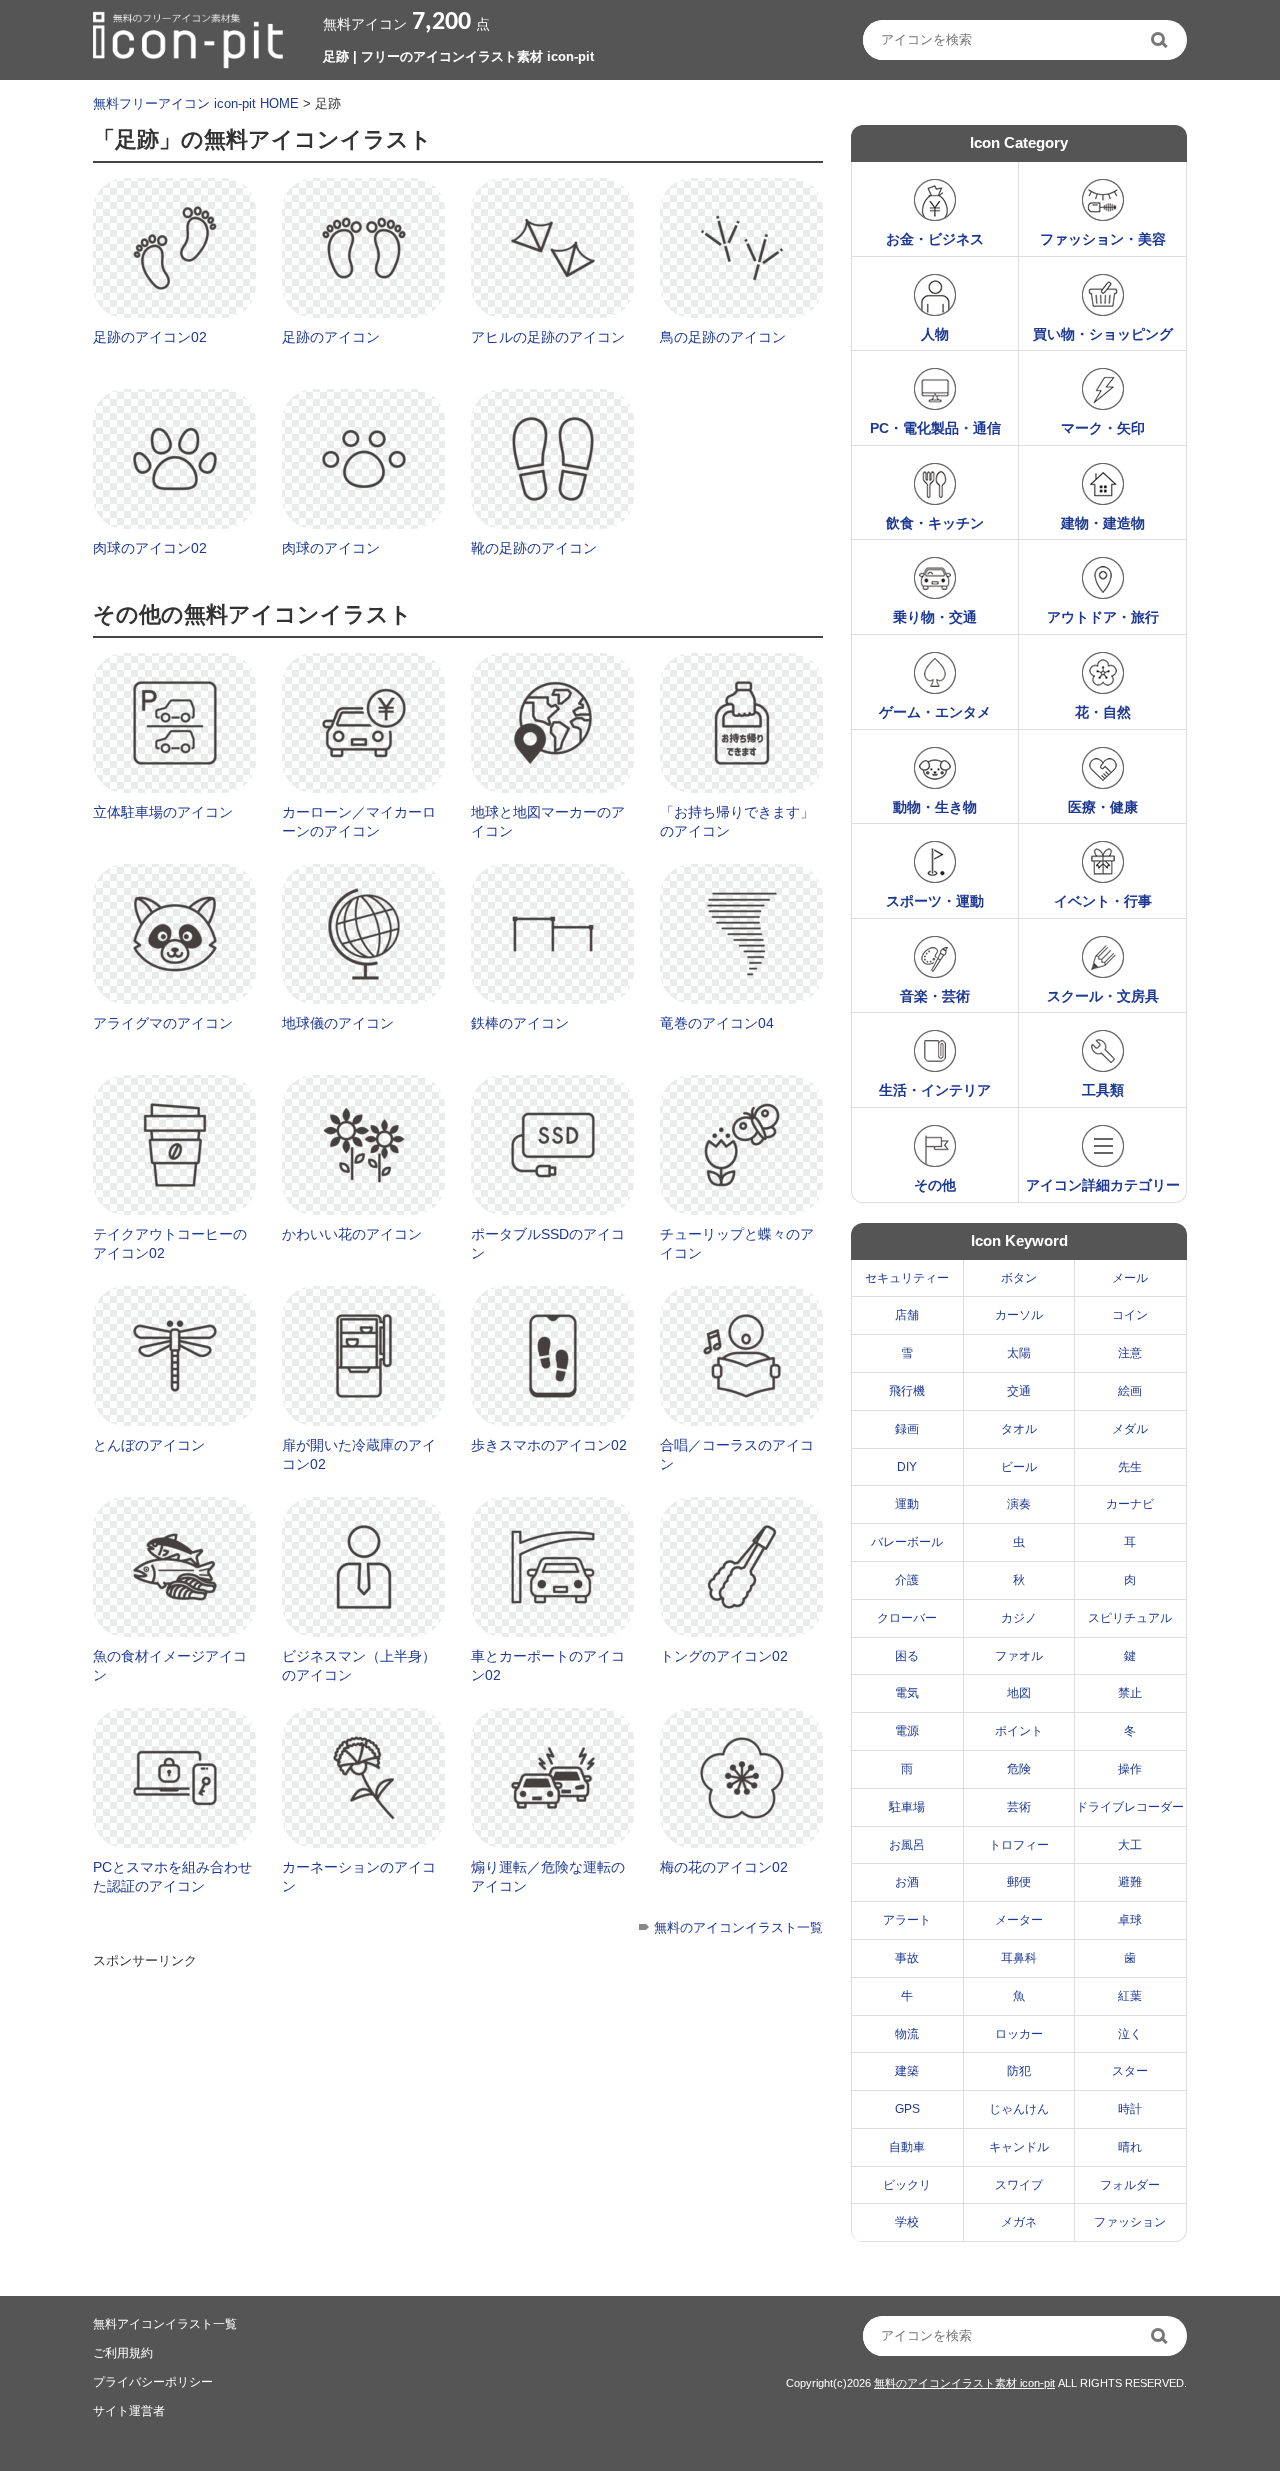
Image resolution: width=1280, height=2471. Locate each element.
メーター (1019, 1920)
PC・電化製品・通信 (935, 428)
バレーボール (907, 1542)
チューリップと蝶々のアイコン (737, 1244)
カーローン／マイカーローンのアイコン (359, 822)
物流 (907, 2034)
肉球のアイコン (331, 548)
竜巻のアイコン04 (717, 1023)
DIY (907, 1467)
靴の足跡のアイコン (534, 548)
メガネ (1019, 2222)
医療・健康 (1103, 807)
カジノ (1019, 1618)
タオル (1019, 1429)
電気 (907, 1693)
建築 (907, 2071)
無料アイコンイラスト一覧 (165, 2324)
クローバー (907, 1618)
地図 (1019, 1693)
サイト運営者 (129, 2411)
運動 (907, 1504)
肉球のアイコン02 (150, 548)
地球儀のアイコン (338, 1023)
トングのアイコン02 (724, 1656)
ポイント (1019, 1731)
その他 (935, 1185)
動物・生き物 (935, 807)
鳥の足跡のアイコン (723, 337)
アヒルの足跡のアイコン (548, 337)
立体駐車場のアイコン (163, 812)
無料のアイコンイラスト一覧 (738, 1927)
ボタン (1019, 1278)
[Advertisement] (457, 2116)
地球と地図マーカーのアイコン (548, 822)
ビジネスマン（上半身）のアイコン (359, 1666)
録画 (907, 1429)
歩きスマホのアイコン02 (549, 1445)
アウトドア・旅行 (1103, 617)
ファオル (1019, 1656)
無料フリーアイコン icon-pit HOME (196, 103)
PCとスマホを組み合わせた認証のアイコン (172, 1877)
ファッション (1130, 2222)
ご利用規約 (123, 2353)
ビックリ (907, 2185)
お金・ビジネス (935, 239)
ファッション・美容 (1103, 239)
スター (1130, 2071)
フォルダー (1130, 2185)
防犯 (1019, 2071)
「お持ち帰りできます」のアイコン (737, 822)
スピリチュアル (1130, 1618)
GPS (907, 2109)
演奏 (1019, 1504)
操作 (1130, 1769)
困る (907, 1656)
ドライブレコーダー (1130, 1807)
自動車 (907, 2147)
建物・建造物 (1103, 523)
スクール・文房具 (1103, 996)
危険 (1019, 1769)
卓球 (1130, 1920)
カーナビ (1130, 1504)
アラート (907, 1920)
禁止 (1130, 1693)
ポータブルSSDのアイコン (548, 1244)
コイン (1130, 1315)
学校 (907, 2222)
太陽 (1019, 1353)
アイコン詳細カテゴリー (1103, 1185)
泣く (1130, 2034)
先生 (1130, 1467)
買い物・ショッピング (1103, 334)
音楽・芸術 (935, 996)
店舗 (907, 1315)
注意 (1130, 1353)
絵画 (1130, 1391)
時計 (1130, 2109)
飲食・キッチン (935, 523)
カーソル (1019, 1315)
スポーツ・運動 (935, 901)
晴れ (1130, 2147)
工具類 (1103, 1090)
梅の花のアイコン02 (724, 1867)
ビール (1019, 1467)
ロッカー (1019, 2034)
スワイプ (1019, 2185)
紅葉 (1130, 1996)
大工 (1130, 1845)
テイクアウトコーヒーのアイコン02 (170, 1244)
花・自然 (1103, 712)
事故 (907, 1958)
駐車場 (907, 1807)
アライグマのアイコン (163, 1023)
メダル (1130, 1429)
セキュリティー (907, 1278)
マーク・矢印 (1103, 428)
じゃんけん (1019, 2109)
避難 (1130, 1882)
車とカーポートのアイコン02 (548, 1666)
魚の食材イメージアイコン (170, 1666)
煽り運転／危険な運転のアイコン (548, 1877)
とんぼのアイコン (149, 1445)
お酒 (907, 1882)
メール (1130, 1278)
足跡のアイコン (331, 337)
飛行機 (907, 1391)
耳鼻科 (1019, 1958)
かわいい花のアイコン (352, 1234)
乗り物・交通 (935, 617)
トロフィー (1019, 1845)
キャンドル (1019, 2147)
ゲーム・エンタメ (935, 712)
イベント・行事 (1103, 901)
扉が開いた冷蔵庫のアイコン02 (359, 1455)
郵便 (1019, 1882)
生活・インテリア (935, 1090)
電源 (907, 1731)
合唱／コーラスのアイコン (737, 1455)
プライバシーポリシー (153, 2382)
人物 (935, 334)
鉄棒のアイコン (520, 1023)
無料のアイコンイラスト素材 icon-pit (964, 2383)
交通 (1019, 1391)
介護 (907, 1580)
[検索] (1161, 40)
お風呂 (907, 1845)
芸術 (1019, 1807)
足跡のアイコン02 (150, 337)
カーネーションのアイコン (359, 1877)
